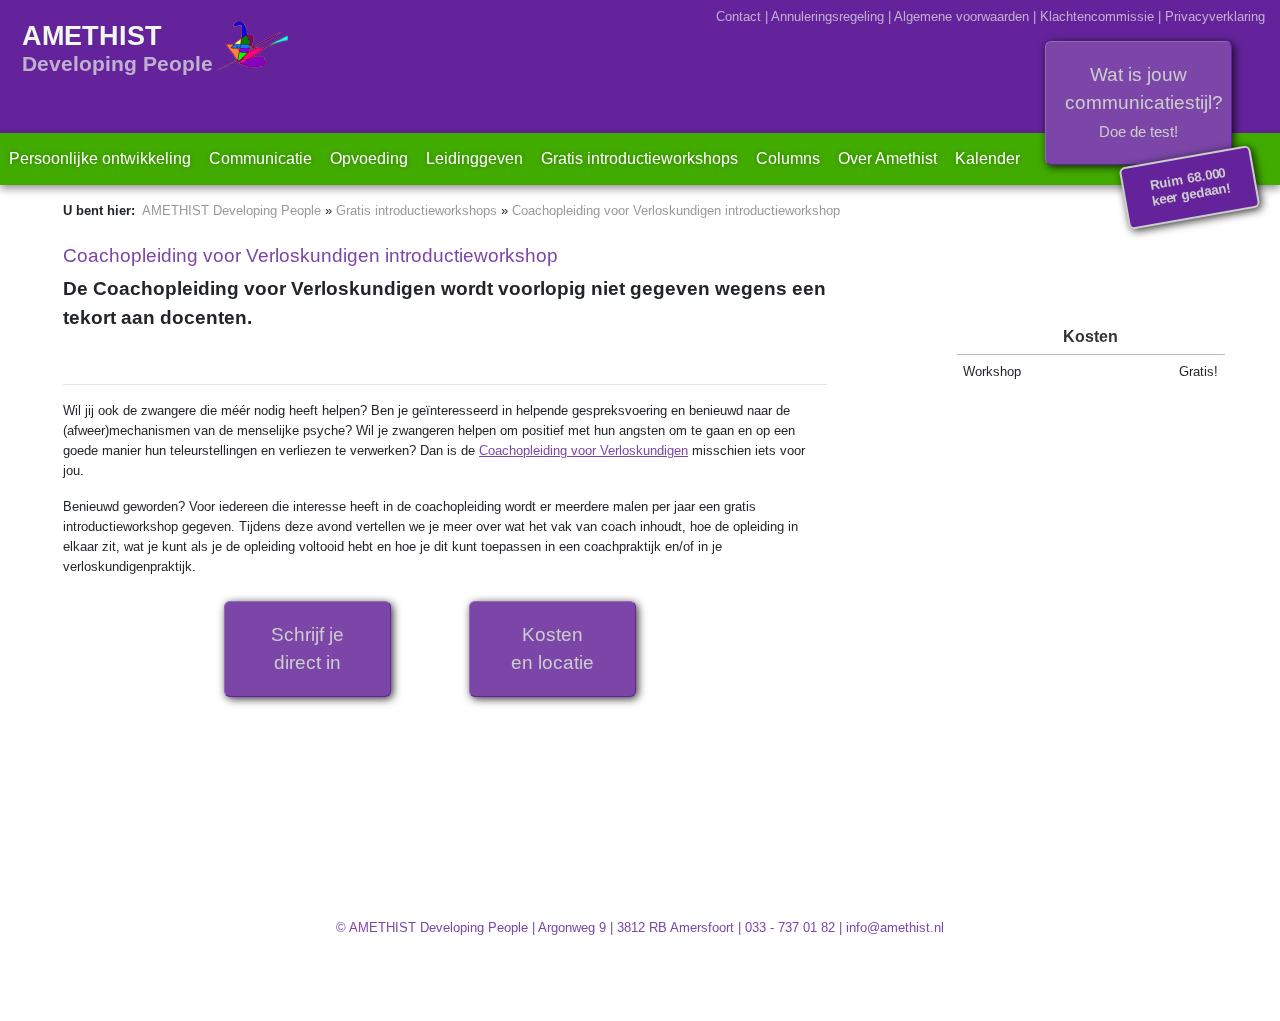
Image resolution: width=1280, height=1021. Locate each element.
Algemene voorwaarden (961, 16)
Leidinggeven (474, 158)
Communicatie (260, 158)
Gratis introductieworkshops (644, 158)
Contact (738, 16)
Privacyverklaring (1215, 16)
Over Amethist (887, 158)
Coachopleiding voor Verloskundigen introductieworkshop (676, 210)
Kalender (987, 158)
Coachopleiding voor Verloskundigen (583, 450)
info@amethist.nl (895, 927)
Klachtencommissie (1097, 16)
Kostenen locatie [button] (552, 648)
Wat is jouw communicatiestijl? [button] (1144, 102)
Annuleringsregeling (827, 16)
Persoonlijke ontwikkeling (100, 158)
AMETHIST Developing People (231, 210)
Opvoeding (369, 158)
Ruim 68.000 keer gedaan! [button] (1191, 187)
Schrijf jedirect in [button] (307, 648)
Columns (788, 158)
